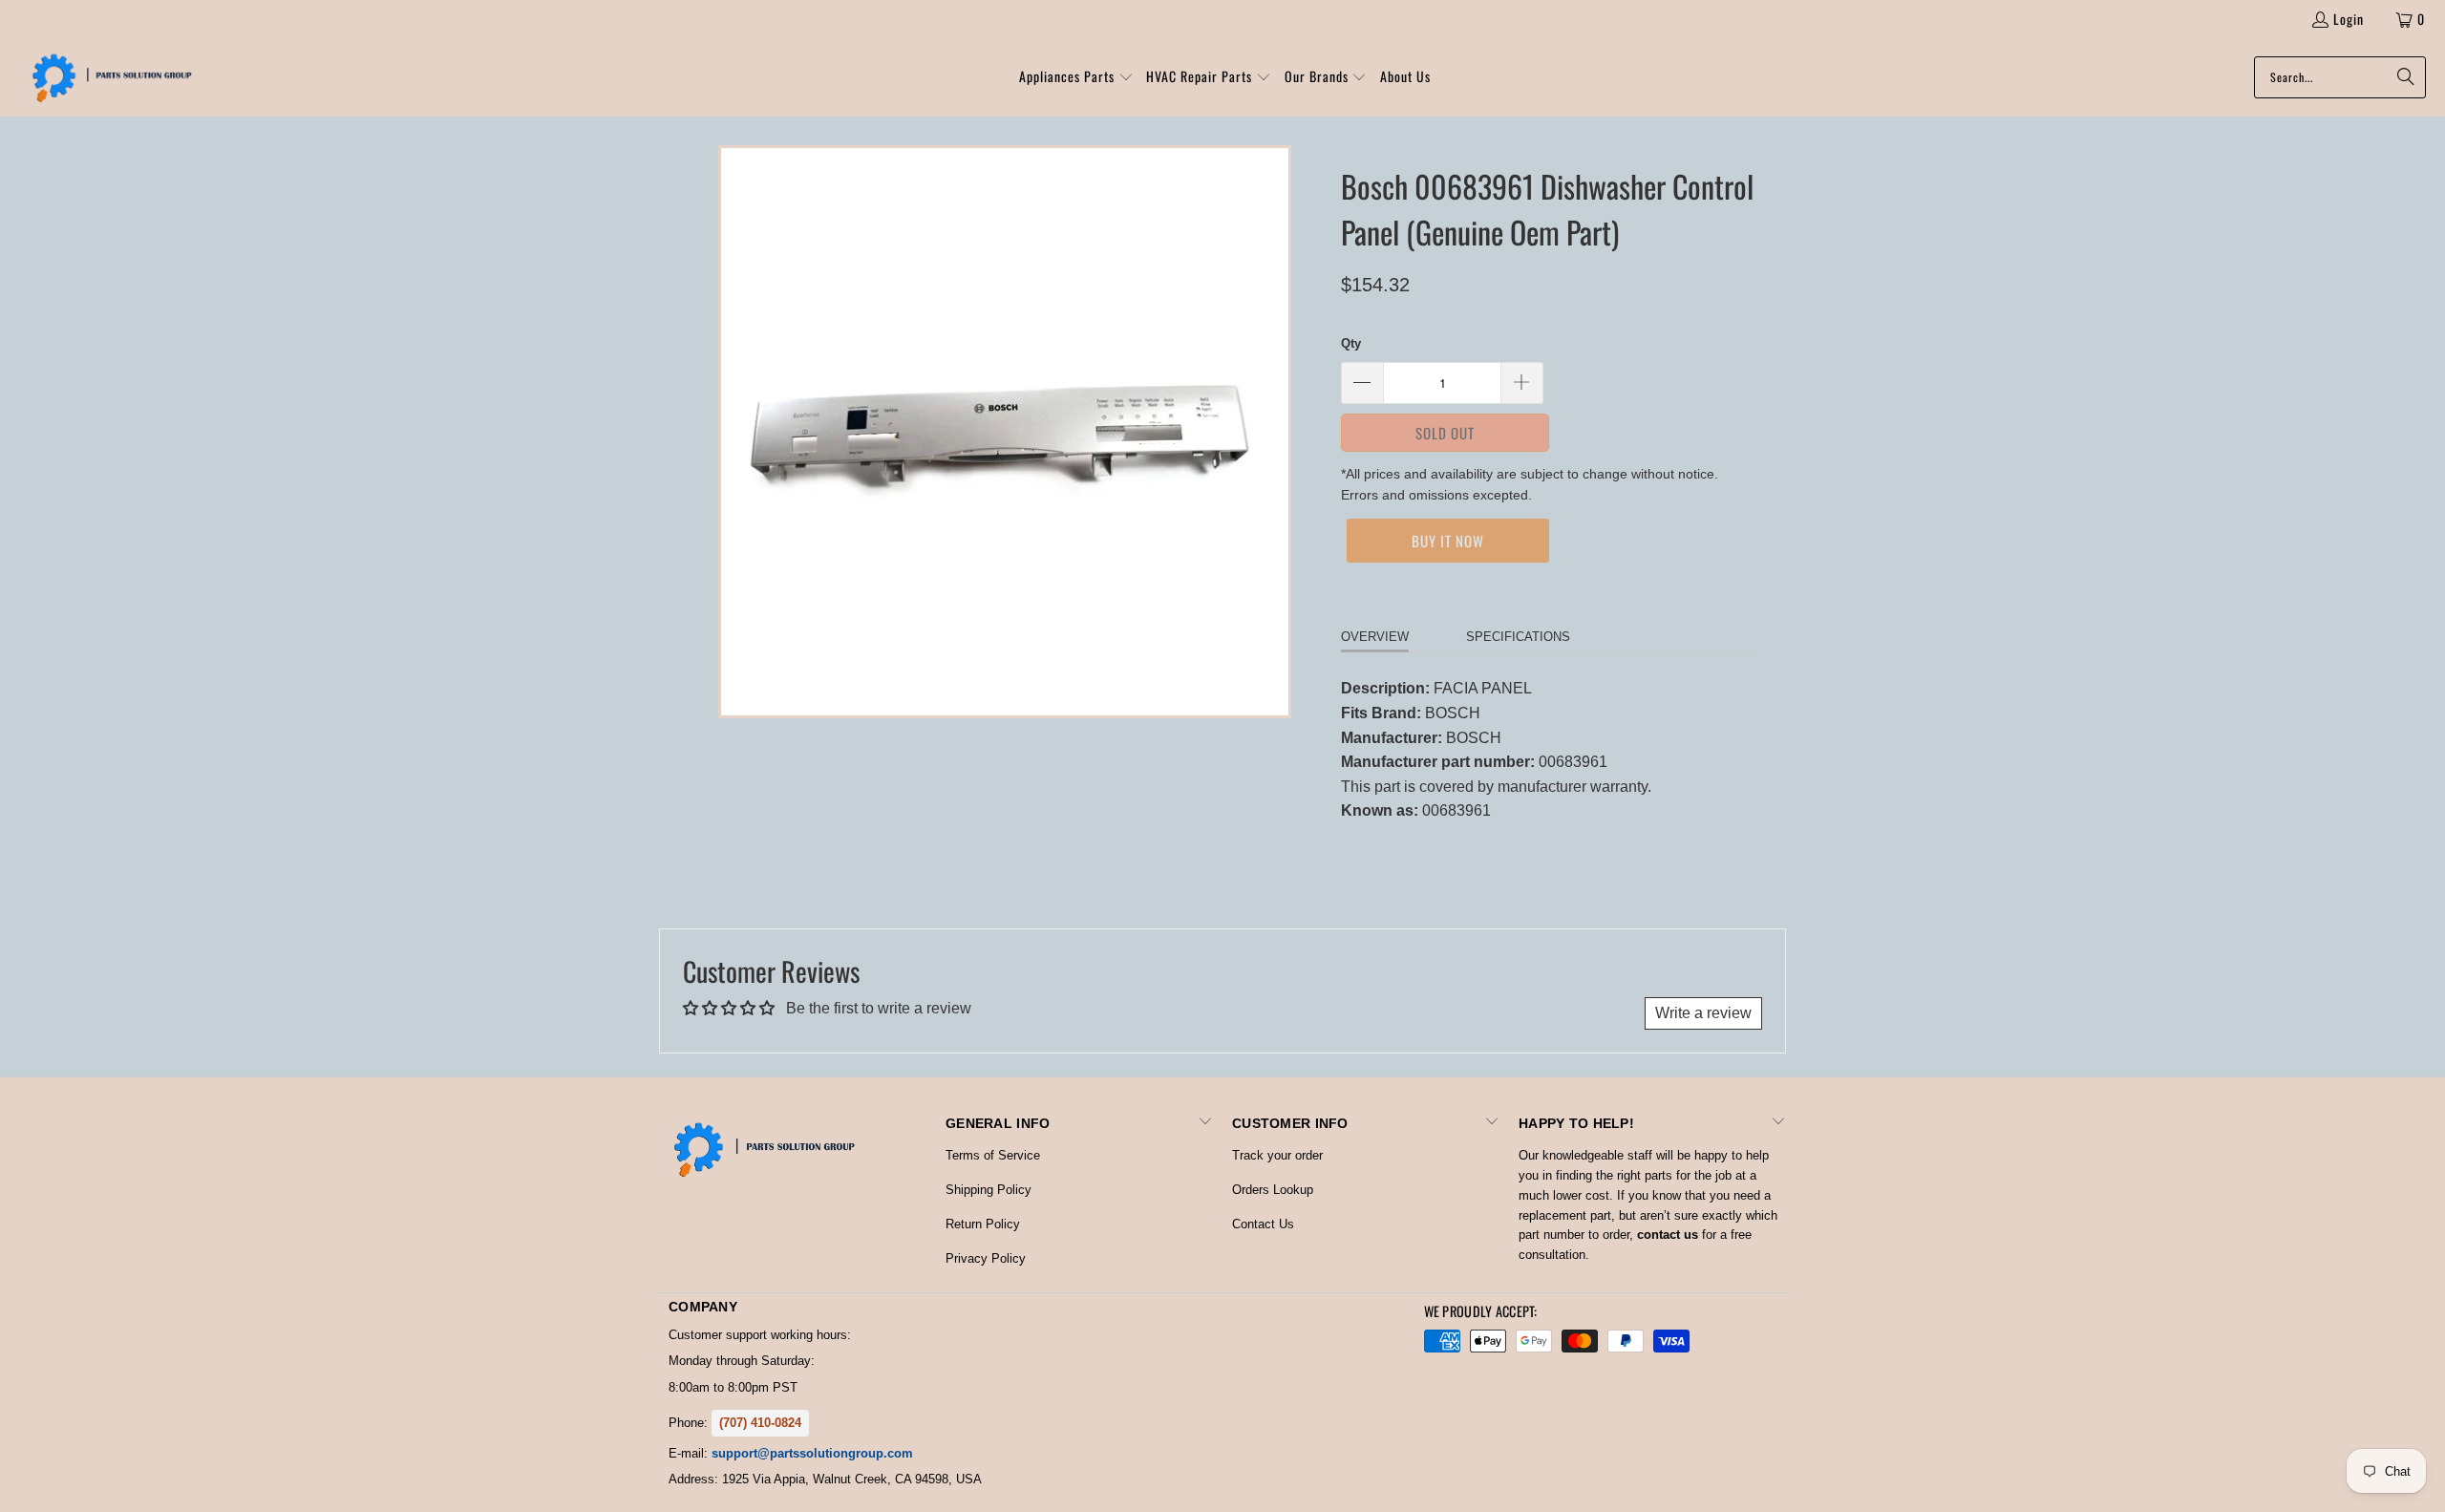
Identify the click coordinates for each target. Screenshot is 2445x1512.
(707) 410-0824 (760, 1423)
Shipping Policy (989, 1190)
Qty (1351, 343)
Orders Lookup (1273, 1190)
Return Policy (983, 1224)
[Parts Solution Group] (107, 77)
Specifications (1518, 637)
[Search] (2402, 77)
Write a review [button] (1703, 1013)
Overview (1375, 637)
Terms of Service (993, 1155)
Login (2349, 19)
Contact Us (1263, 1224)
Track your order (1277, 1155)
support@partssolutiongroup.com (812, 1453)
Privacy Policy (986, 1258)
